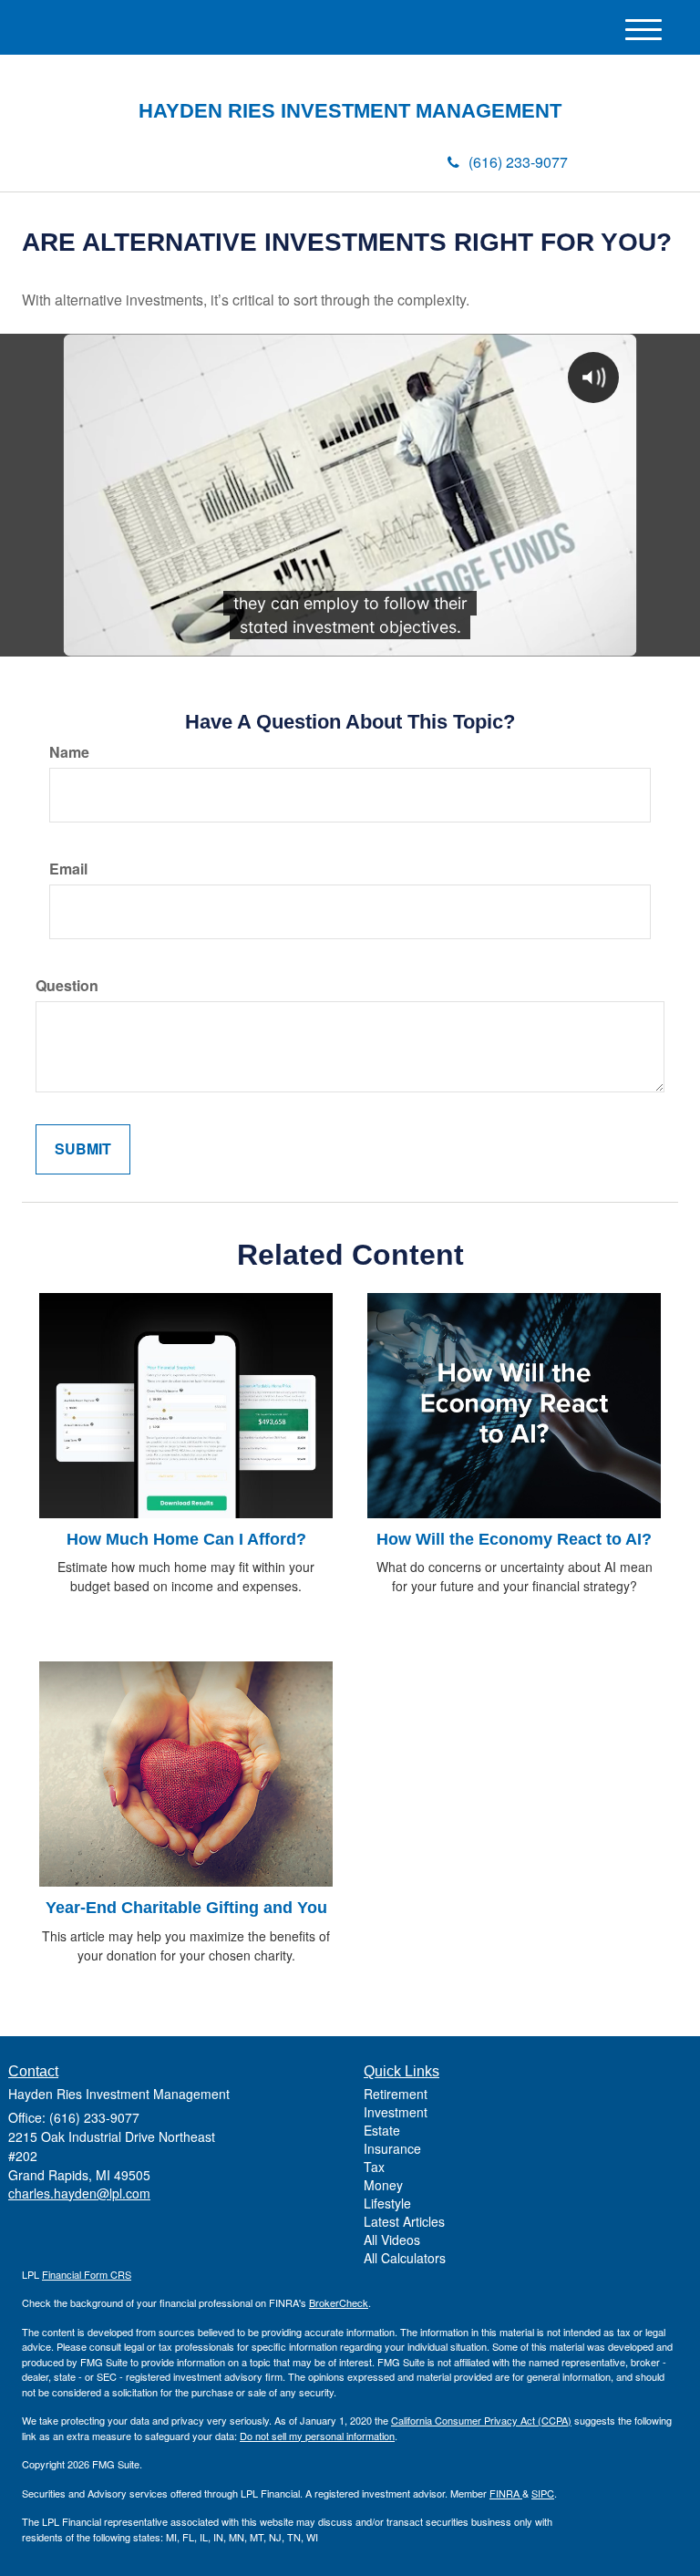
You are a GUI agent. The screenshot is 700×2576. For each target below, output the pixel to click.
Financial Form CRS (87, 2274)
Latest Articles (404, 2221)
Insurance (392, 2148)
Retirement (396, 2094)
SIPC (543, 2493)
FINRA (506, 2493)
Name (69, 752)
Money (383, 2185)
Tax (374, 2167)
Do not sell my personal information (317, 2436)
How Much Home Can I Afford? (186, 1539)
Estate (382, 2130)
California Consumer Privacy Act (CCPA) (481, 2420)
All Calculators (405, 2258)
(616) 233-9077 (518, 162)
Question (67, 986)
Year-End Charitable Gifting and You (186, 1908)
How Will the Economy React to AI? (514, 1539)
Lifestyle (387, 2203)
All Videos (392, 2240)
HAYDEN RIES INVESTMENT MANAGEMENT (350, 111)
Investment (396, 2112)
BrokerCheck (339, 2302)
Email (68, 869)
